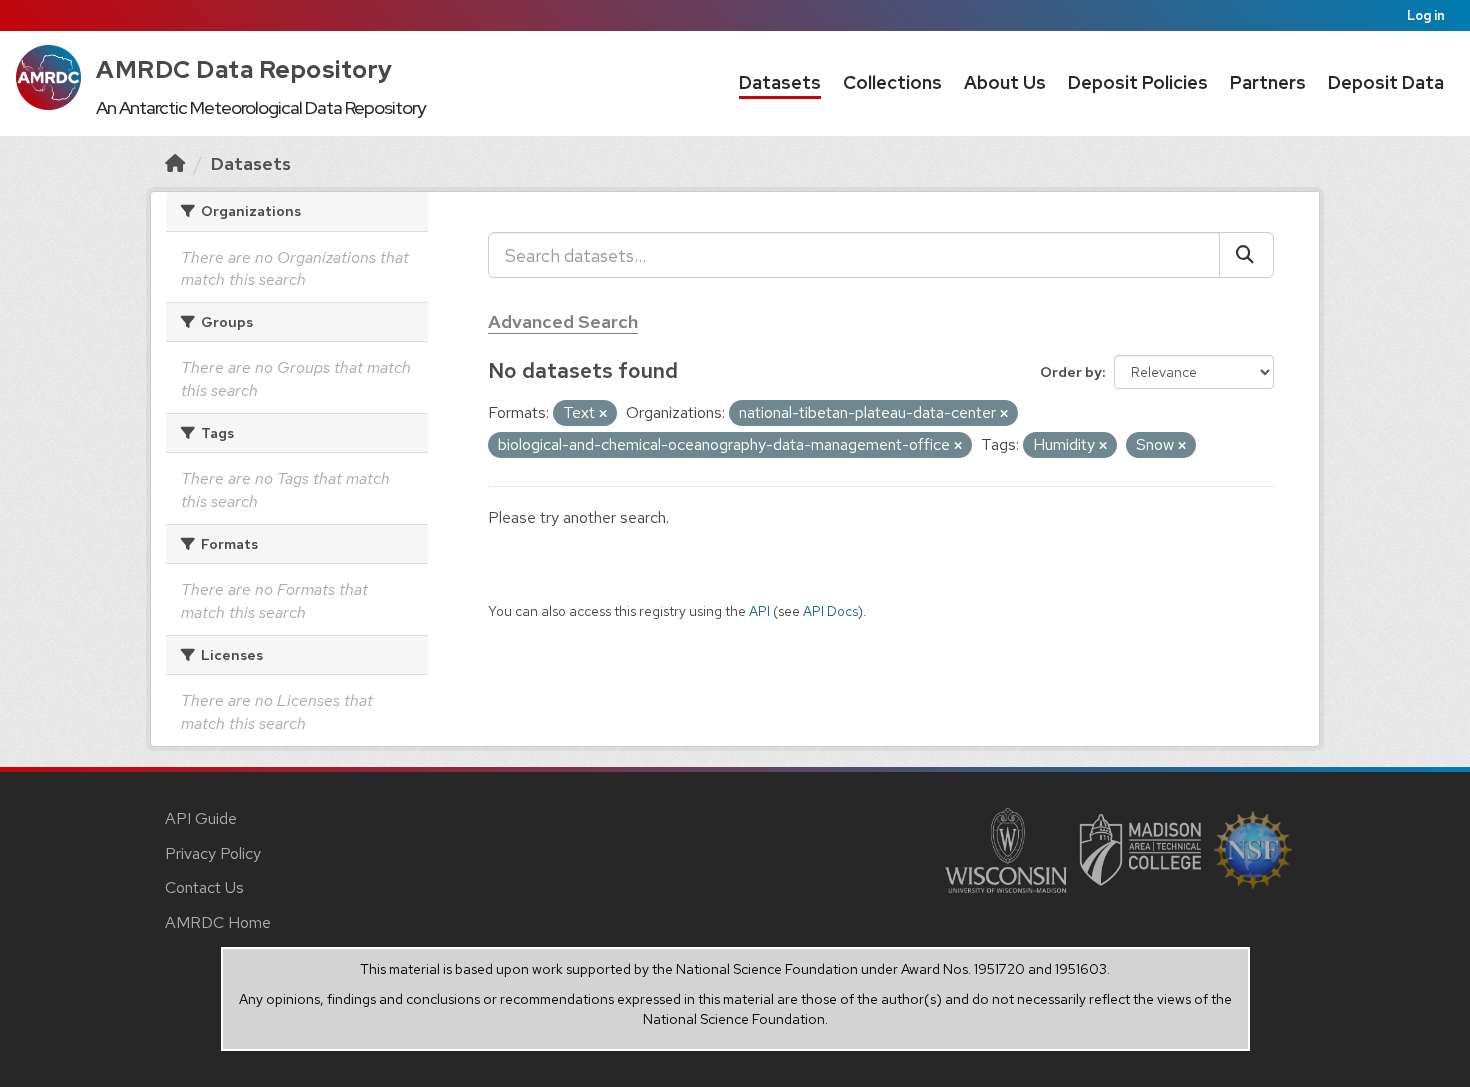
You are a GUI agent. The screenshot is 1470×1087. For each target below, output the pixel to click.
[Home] (175, 163)
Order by (1071, 372)
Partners (1268, 82)
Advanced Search (563, 321)
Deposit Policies (1138, 82)
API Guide (201, 818)
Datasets (780, 82)
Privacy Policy (213, 853)
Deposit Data (1386, 82)
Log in (1426, 15)
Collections (892, 82)
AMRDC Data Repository (244, 69)
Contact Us (204, 887)
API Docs (830, 611)
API (759, 611)
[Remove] (603, 414)
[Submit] (1246, 255)
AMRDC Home (218, 922)
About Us (1005, 82)
